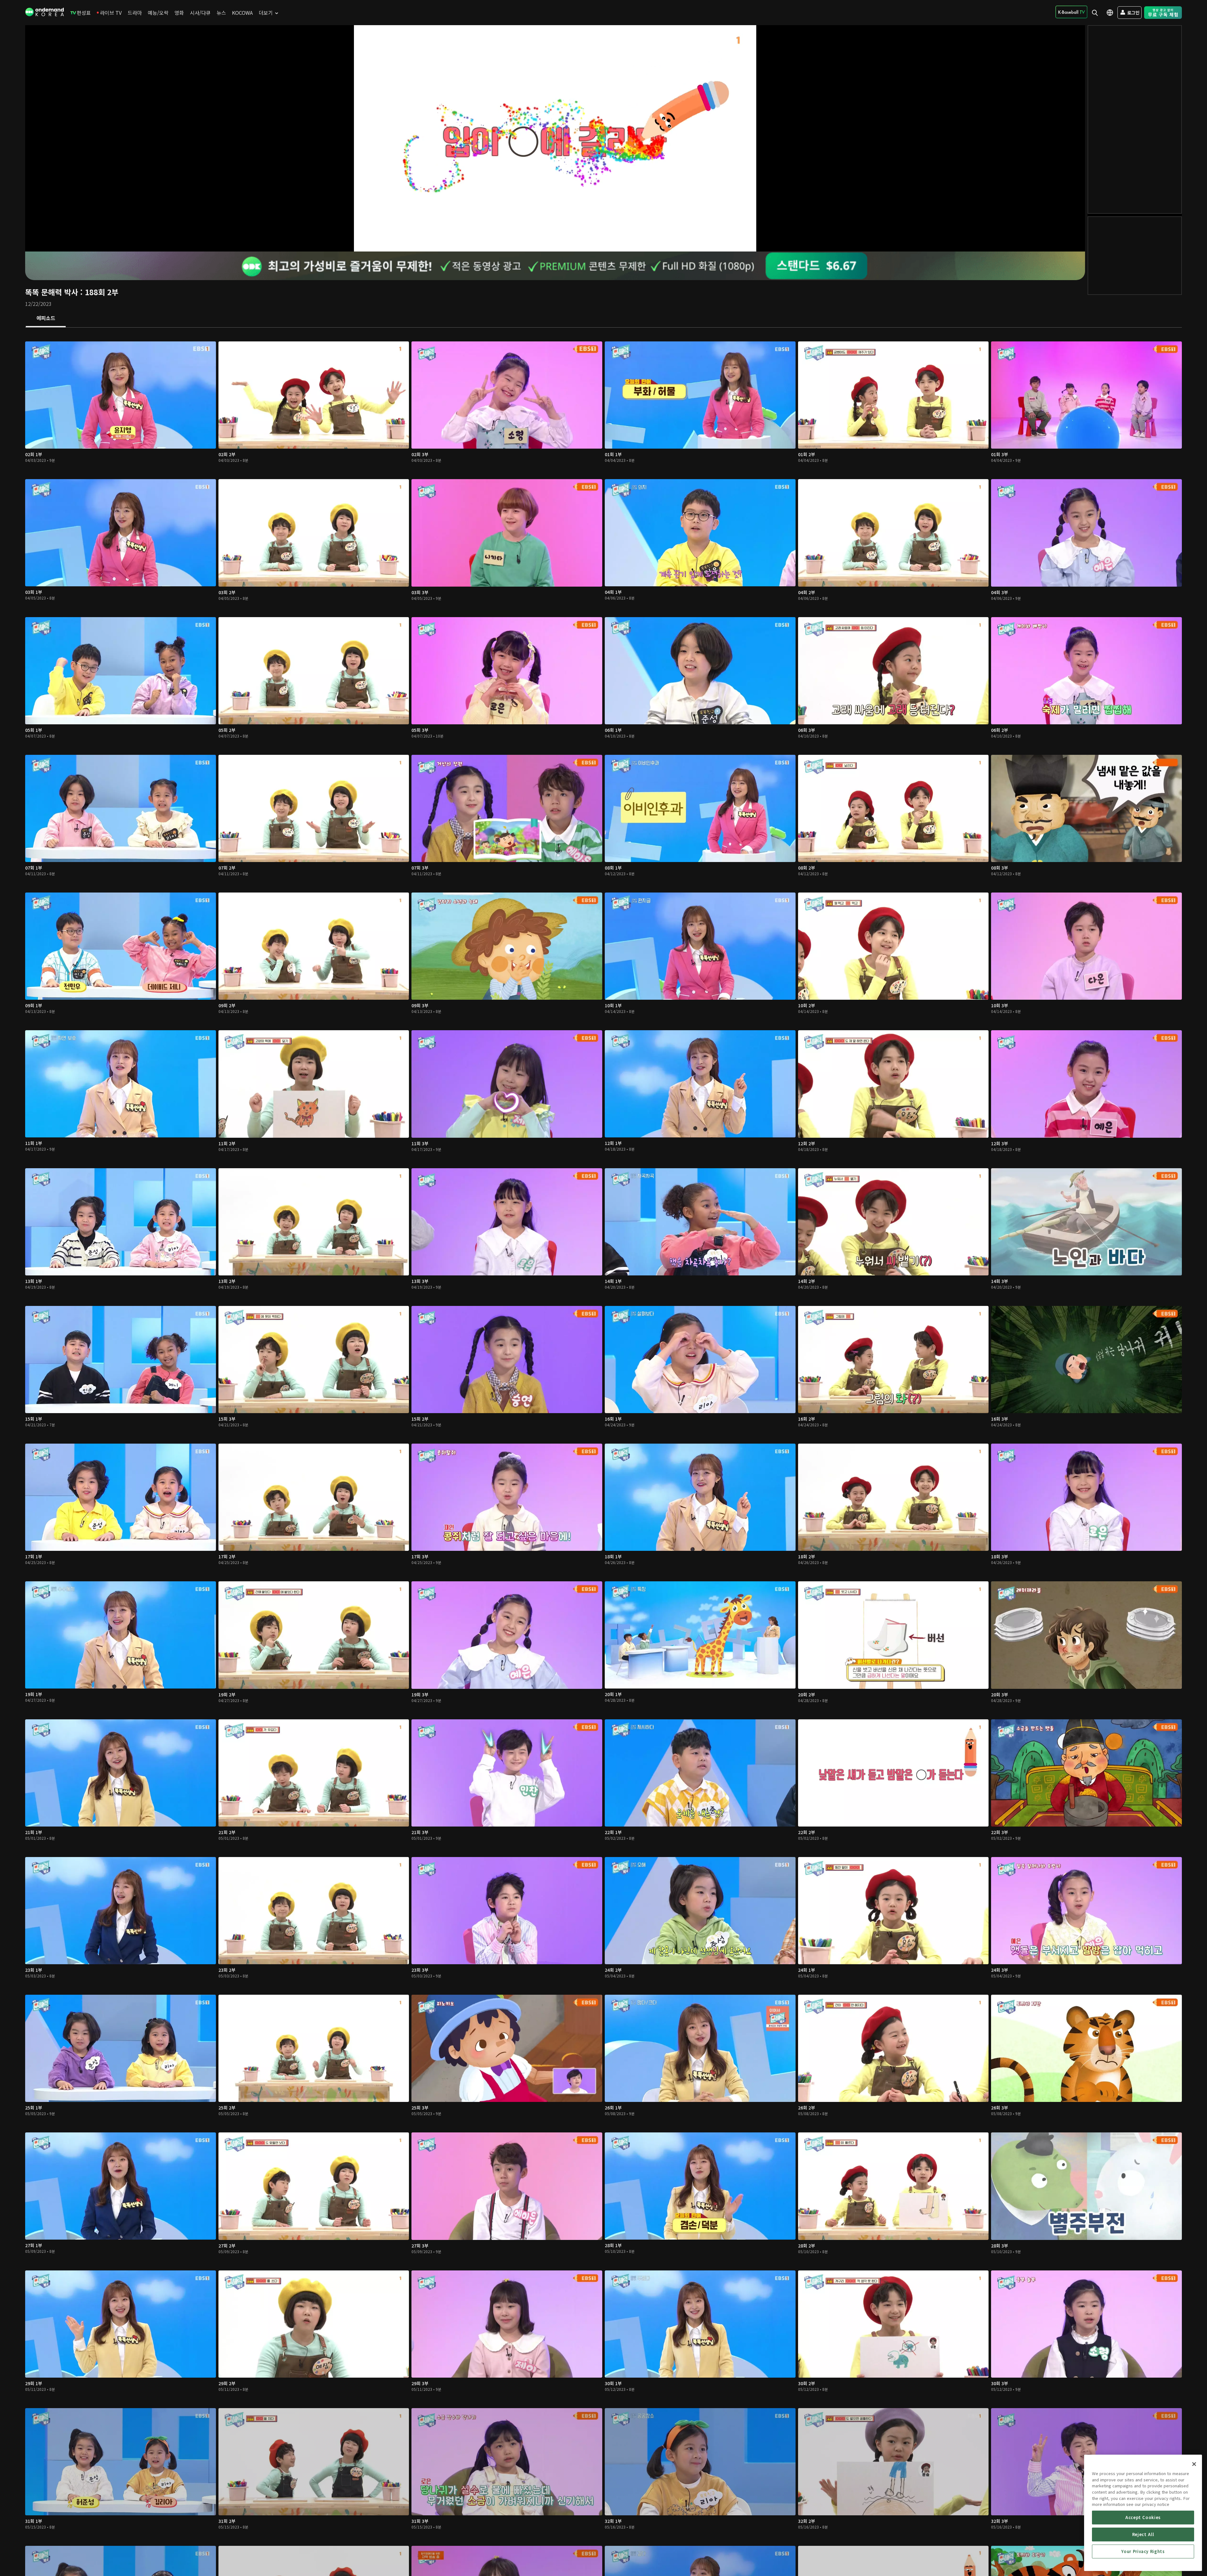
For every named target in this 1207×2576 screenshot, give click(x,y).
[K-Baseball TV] (1071, 12)
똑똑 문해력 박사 (52, 292)
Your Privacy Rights (1143, 2551)
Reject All (1143, 2534)
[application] (555, 138)
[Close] (1194, 2464)
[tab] (46, 318)
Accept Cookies (1143, 2517)
